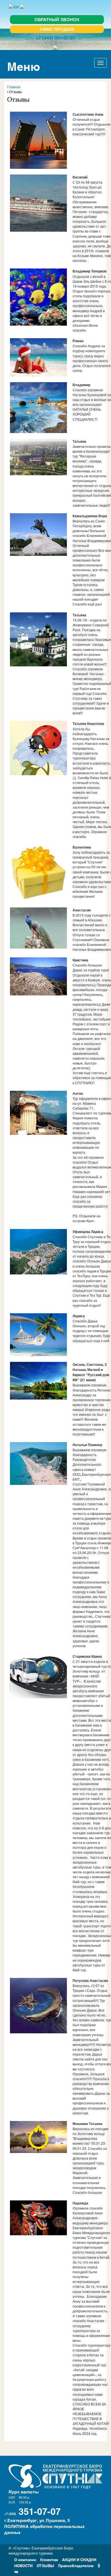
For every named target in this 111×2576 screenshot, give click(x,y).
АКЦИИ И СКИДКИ (79, 2559)
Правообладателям (76, 2565)
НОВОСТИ (23, 2565)
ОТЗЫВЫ (45, 2565)
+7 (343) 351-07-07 (55, 38)
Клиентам (49, 2559)
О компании (25, 2559)
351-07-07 (40, 2511)
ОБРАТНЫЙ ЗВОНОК (57, 19)
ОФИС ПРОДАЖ (57, 29)
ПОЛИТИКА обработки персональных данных (44, 2529)
